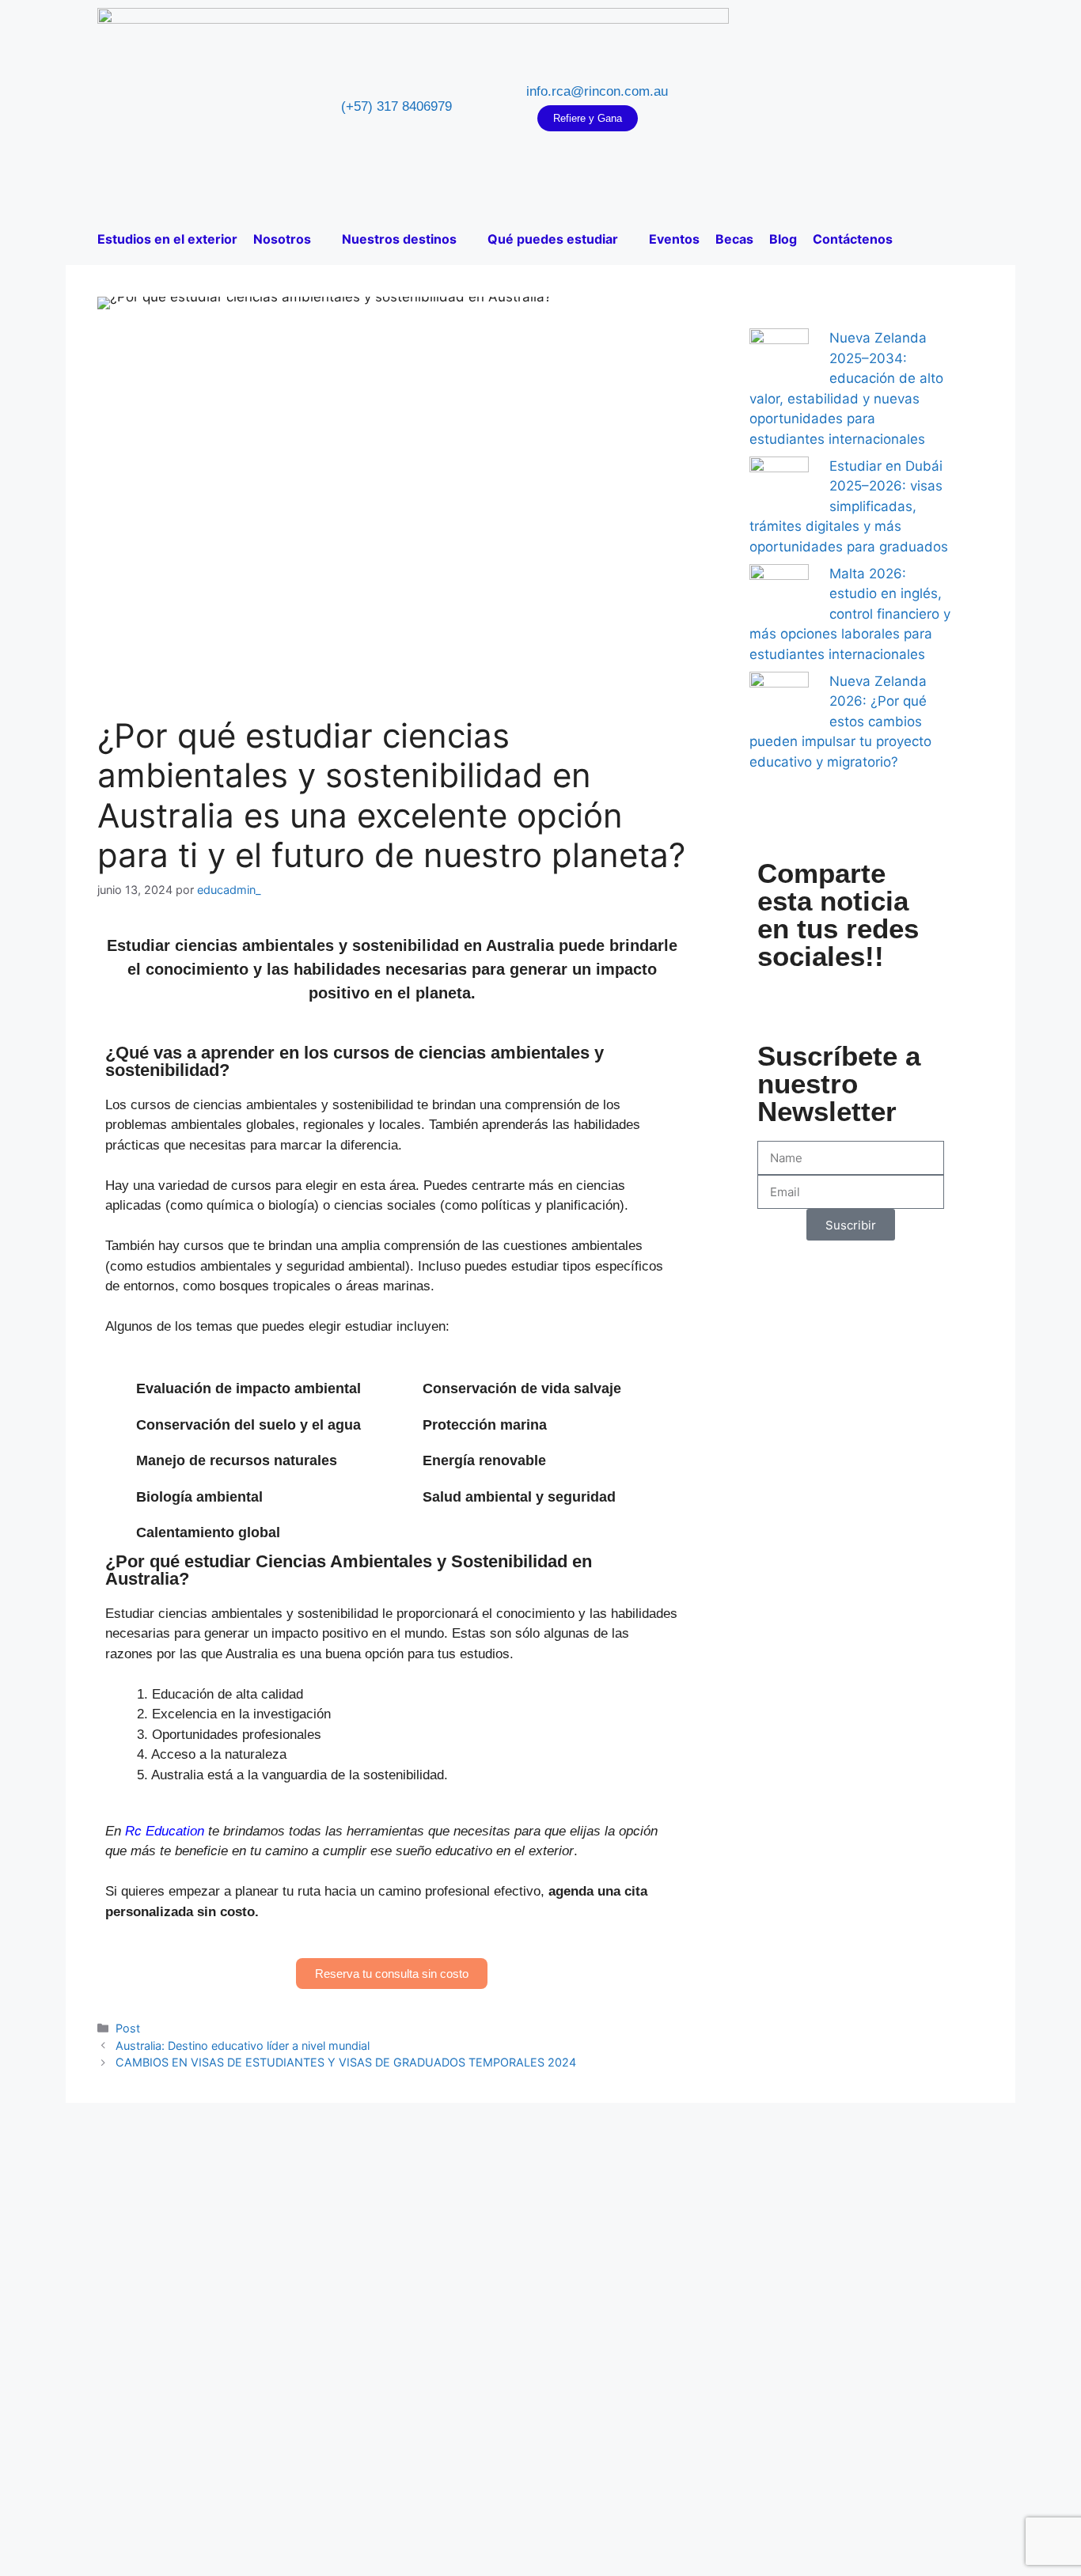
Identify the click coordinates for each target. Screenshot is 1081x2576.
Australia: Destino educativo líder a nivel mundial (243, 2046)
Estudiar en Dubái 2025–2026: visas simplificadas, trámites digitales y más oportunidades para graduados (849, 506)
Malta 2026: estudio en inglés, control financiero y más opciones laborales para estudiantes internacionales (850, 614)
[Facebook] (818, 107)
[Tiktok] (889, 107)
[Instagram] (842, 107)
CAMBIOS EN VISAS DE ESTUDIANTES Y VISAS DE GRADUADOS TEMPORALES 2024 (346, 2062)
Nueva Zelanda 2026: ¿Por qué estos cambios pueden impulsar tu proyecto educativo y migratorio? (840, 722)
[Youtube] (866, 107)
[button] (781, 996)
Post (128, 2028)
